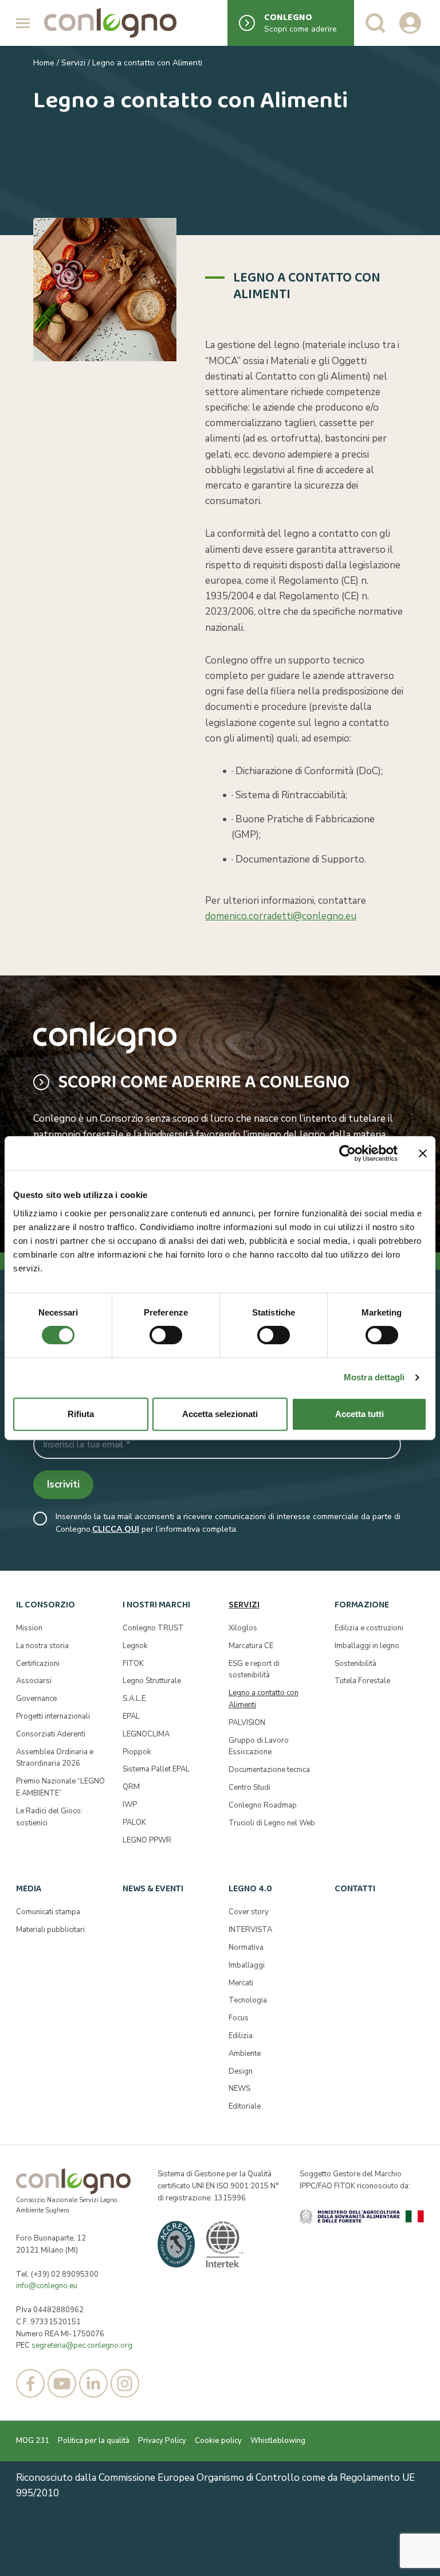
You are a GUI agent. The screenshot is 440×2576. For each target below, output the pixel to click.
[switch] (166, 1335)
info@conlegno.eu (47, 2286)
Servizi (73, 63)
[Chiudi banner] (423, 1153)
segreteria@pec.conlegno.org (82, 2345)
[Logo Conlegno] (110, 23)
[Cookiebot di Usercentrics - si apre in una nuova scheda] (347, 1153)
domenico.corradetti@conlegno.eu (281, 916)
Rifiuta (81, 1414)
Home (44, 63)
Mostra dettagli (374, 1377)
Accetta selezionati (220, 1414)
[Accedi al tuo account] (410, 23)
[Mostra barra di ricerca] (375, 23)
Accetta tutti (360, 1414)
